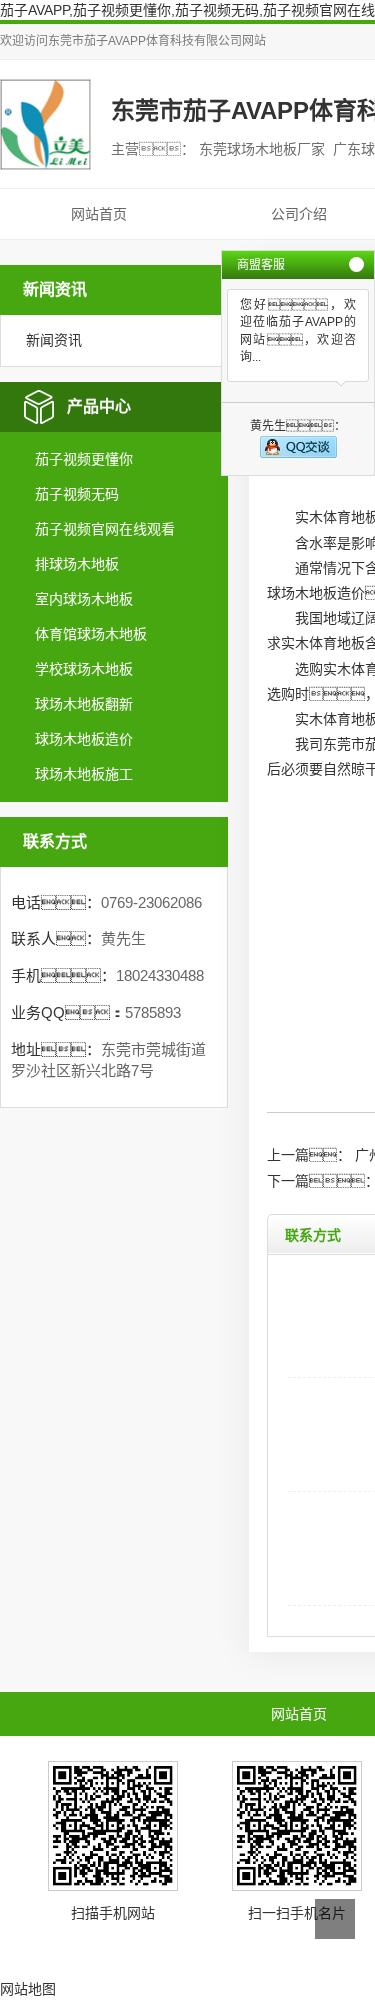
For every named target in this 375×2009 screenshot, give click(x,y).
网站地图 (28, 1989)
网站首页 (99, 214)
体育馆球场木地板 (91, 634)
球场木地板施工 (84, 774)
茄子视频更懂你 (84, 459)
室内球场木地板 (84, 599)
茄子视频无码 (77, 494)
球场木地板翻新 (84, 704)
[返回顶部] (335, 1919)
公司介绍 (299, 214)
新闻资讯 (54, 340)
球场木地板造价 (84, 739)
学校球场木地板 (84, 669)
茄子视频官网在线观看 (105, 529)
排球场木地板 (77, 564)
